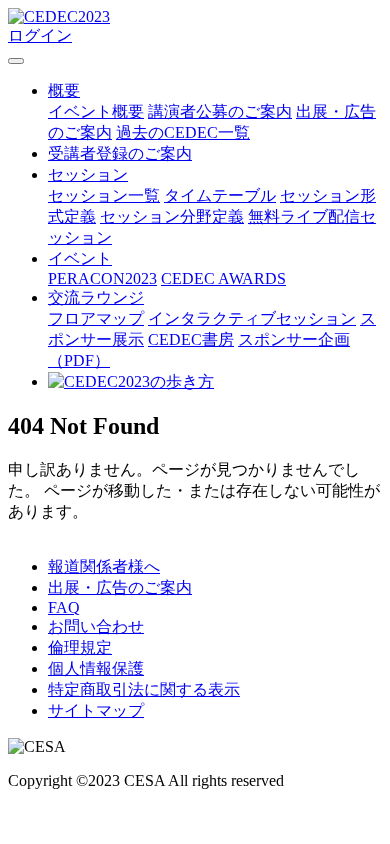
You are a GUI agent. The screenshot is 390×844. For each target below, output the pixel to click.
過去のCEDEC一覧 (183, 132)
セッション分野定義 (172, 216)
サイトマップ (96, 710)
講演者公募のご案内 (220, 111)
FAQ (64, 607)
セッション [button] (88, 174)
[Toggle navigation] (16, 61)
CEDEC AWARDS (223, 278)
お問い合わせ (96, 626)
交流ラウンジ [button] (96, 297)
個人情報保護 (96, 668)
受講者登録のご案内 (120, 153)
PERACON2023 (102, 278)
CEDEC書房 (191, 339)
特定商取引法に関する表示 (144, 689)
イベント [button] (80, 258)
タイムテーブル (220, 195)
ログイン (40, 35)
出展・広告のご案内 (120, 587)
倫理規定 (80, 647)
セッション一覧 (104, 195)
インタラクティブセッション (252, 318)
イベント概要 (96, 111)
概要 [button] (64, 90)
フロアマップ (96, 318)
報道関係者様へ (104, 566)
